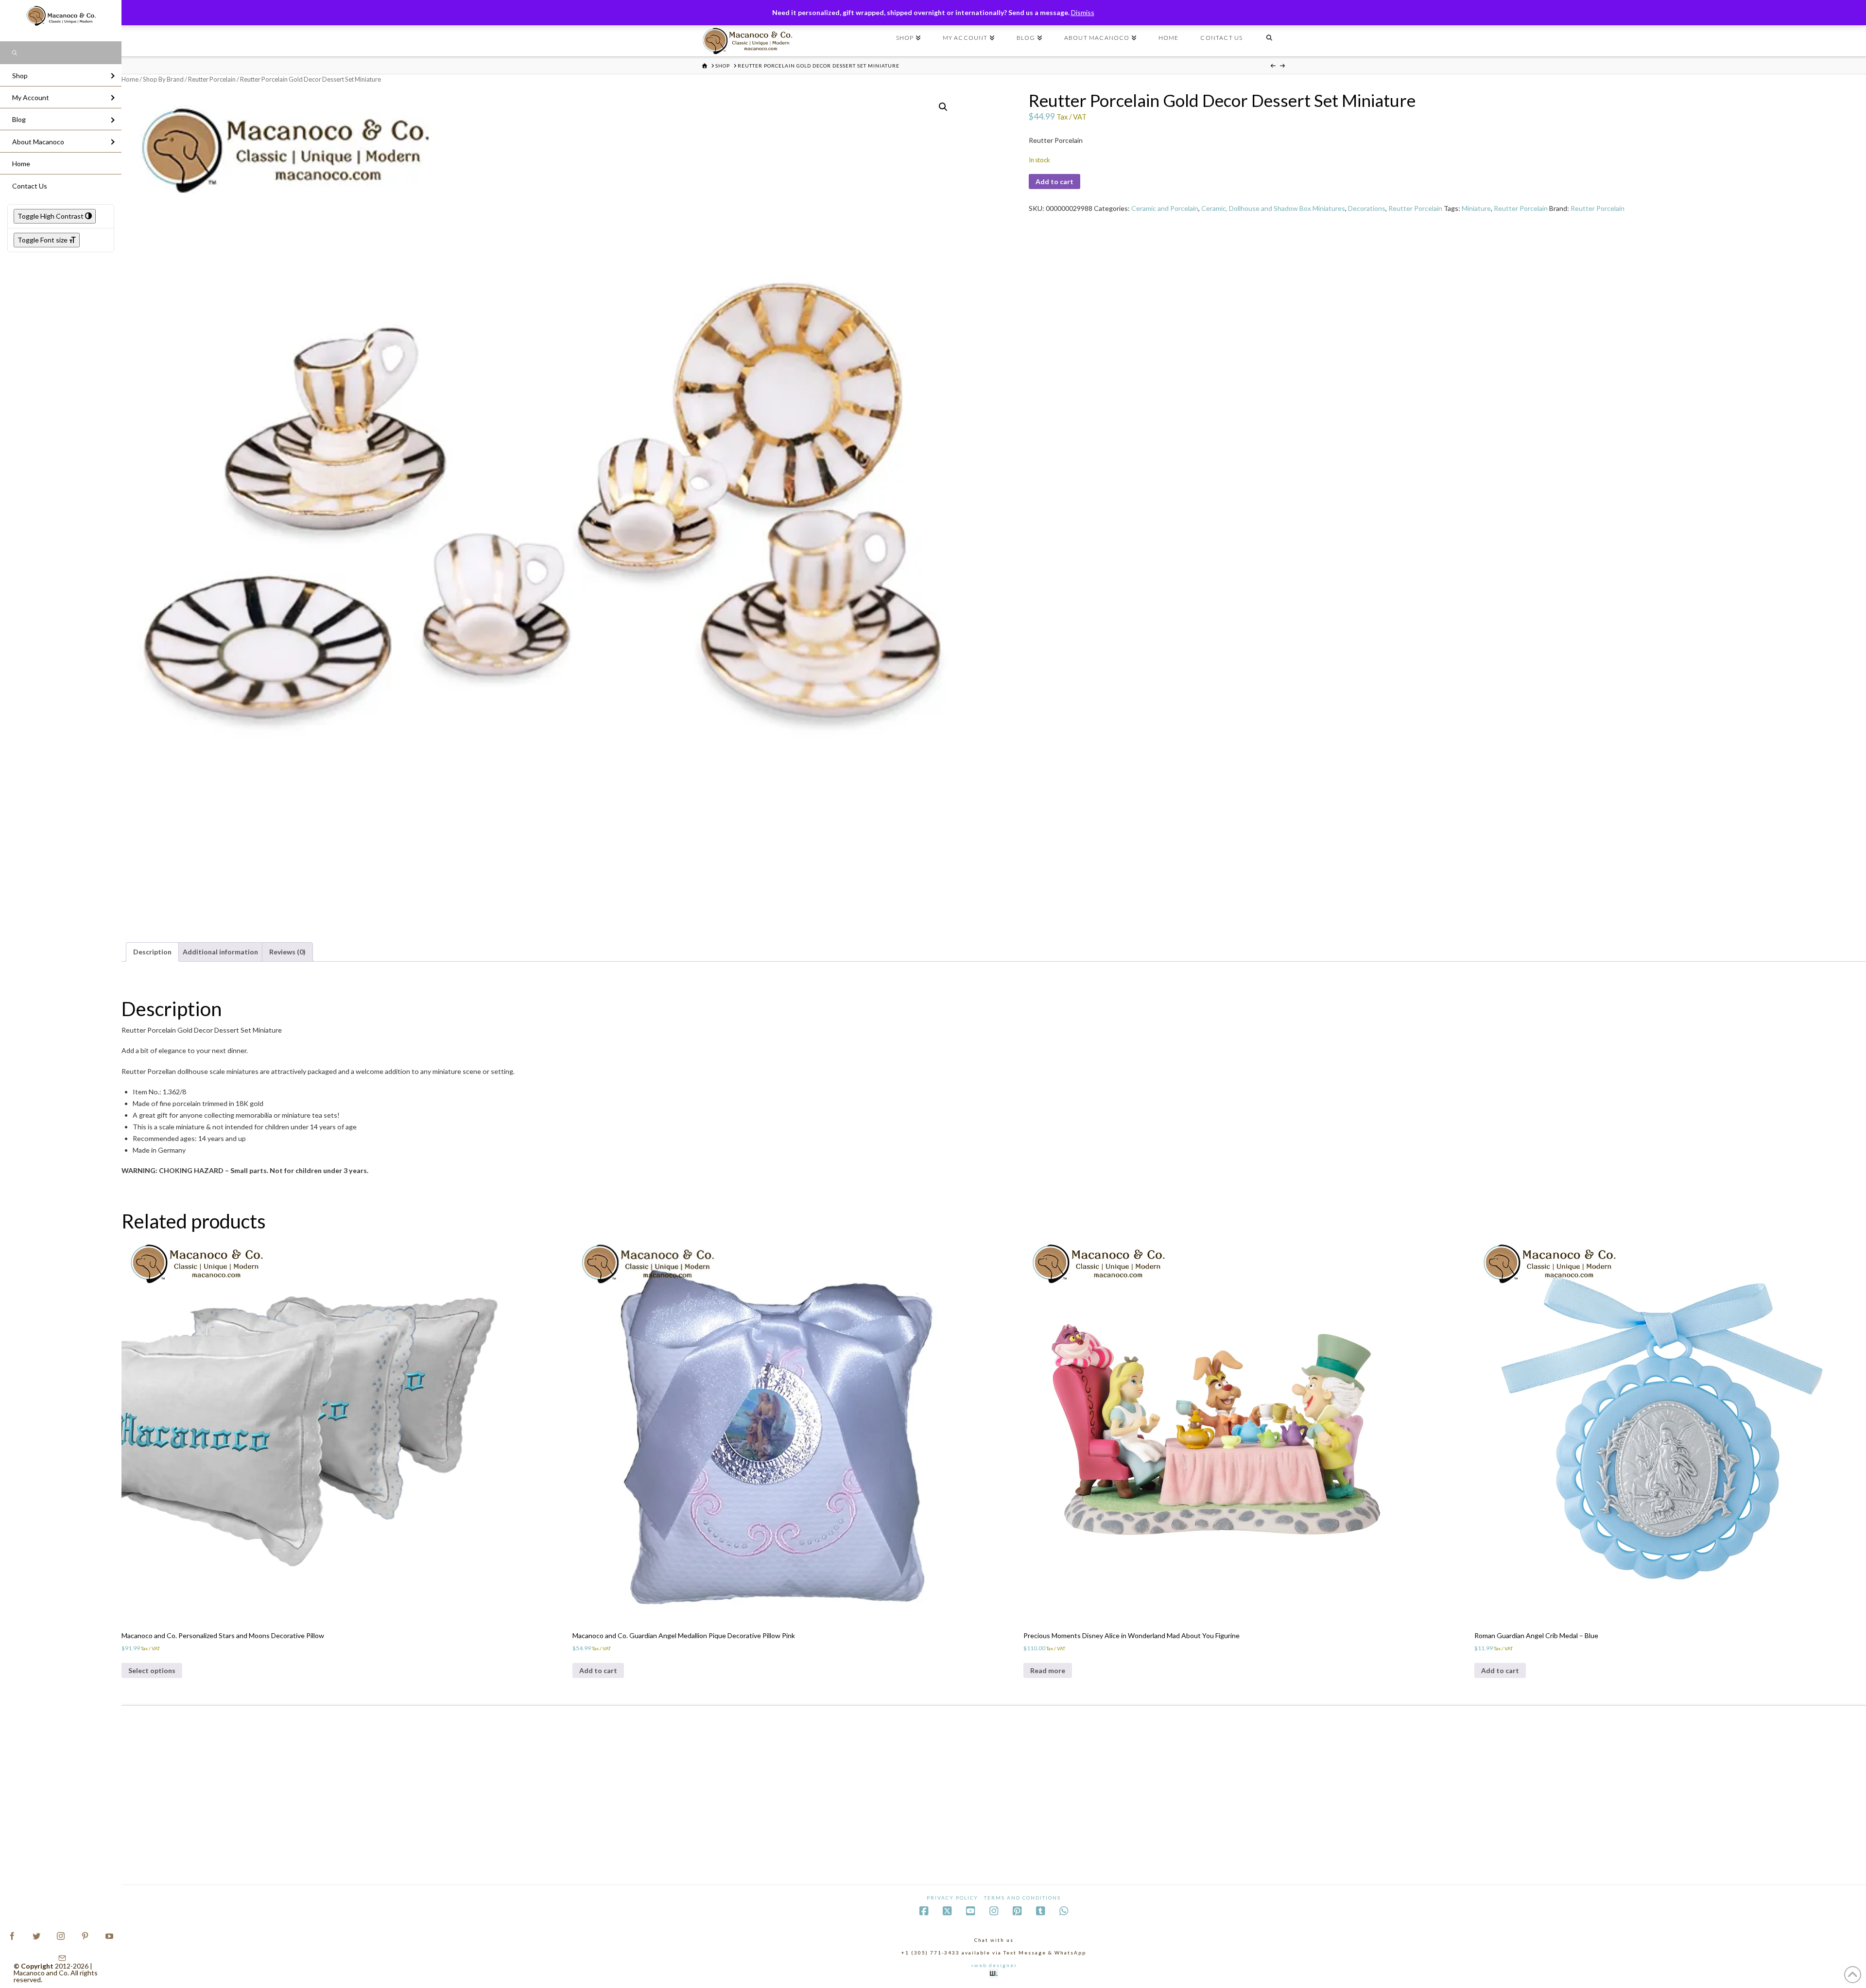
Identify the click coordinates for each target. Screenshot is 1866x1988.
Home (130, 79)
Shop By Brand (163, 79)
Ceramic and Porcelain (1165, 208)
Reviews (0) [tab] (287, 952)
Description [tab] (152, 952)
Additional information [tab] (220, 952)
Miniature (1476, 208)
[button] (943, 107)
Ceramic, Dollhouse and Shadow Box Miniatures (1273, 208)
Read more (1048, 1670)
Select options (152, 1670)
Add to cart (1054, 182)
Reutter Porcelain (212, 79)
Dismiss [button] (1083, 12)
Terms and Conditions (1022, 1898)
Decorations (1367, 208)
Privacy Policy (952, 1898)
